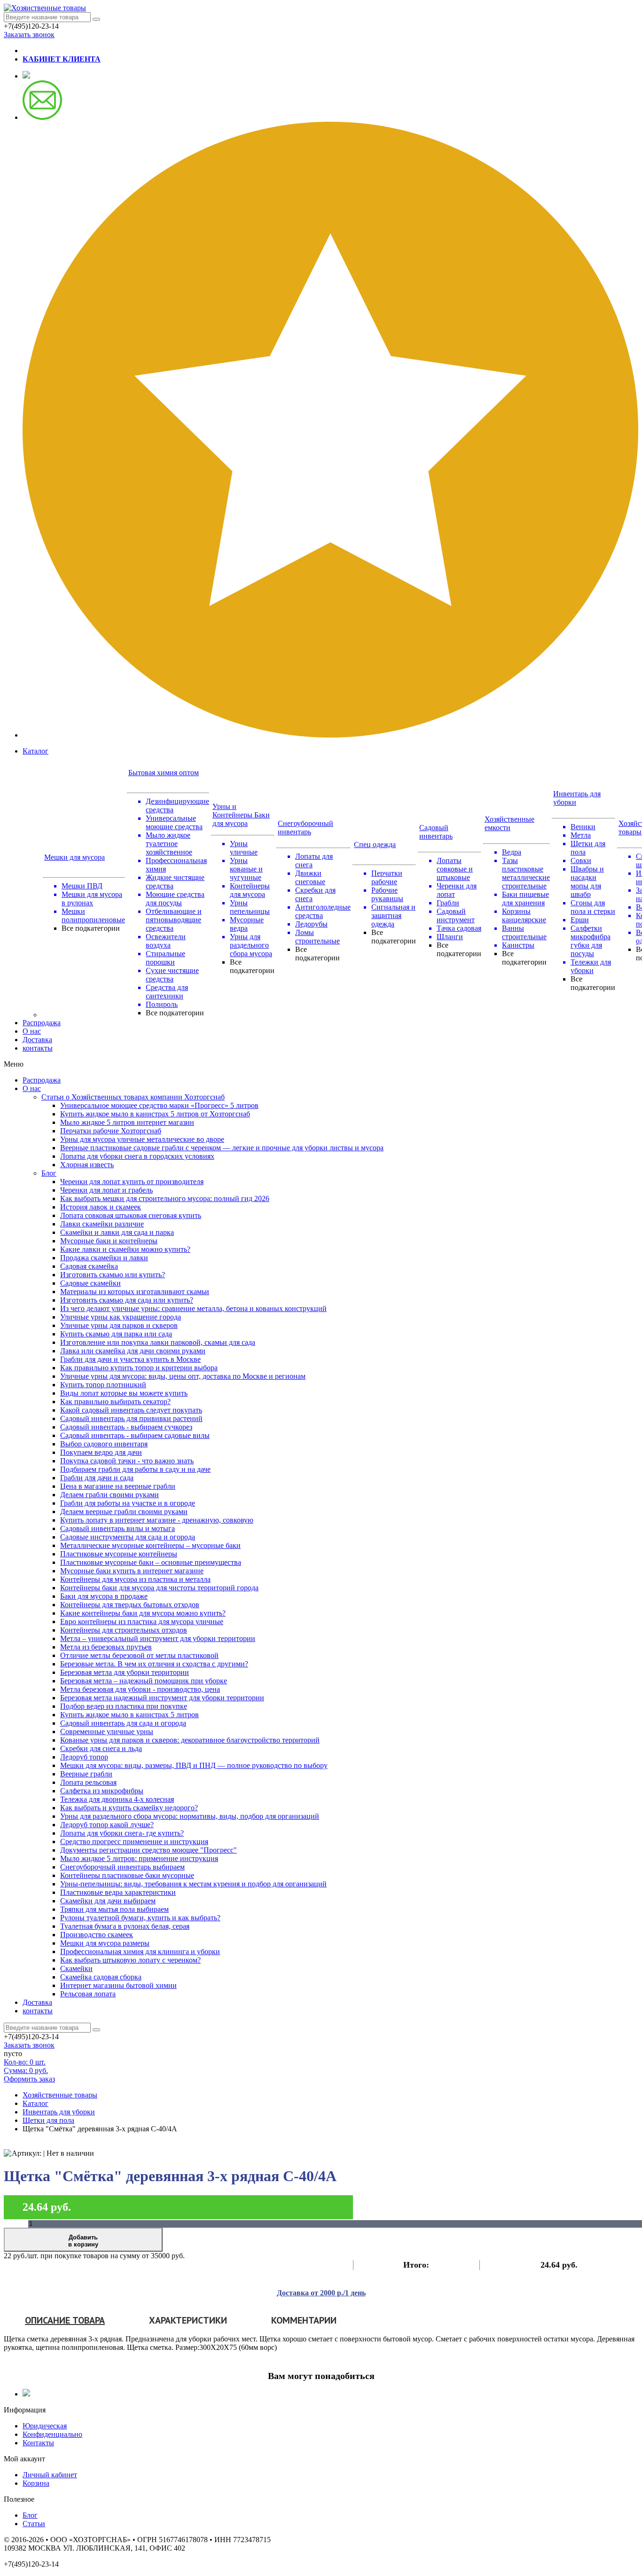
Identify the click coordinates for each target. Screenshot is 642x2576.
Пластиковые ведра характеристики (118, 1892)
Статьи (34, 2524)
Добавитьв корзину (83, 2241)
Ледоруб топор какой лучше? (107, 1825)
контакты (38, 1048)
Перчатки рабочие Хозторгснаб (111, 1131)
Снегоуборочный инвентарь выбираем (122, 1867)
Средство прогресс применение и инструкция (134, 1842)
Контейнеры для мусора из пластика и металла (135, 1579)
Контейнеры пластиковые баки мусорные (127, 1875)
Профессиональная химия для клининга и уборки (140, 1952)
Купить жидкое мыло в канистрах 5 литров (129, 1715)
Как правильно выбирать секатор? (115, 1402)
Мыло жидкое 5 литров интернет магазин (127, 1122)
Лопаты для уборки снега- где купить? (122, 1833)
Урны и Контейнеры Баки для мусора (241, 815)
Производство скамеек (97, 1935)
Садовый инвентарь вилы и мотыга (117, 1528)
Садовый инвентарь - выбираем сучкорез (126, 1427)
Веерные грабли (86, 1774)
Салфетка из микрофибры (102, 1791)
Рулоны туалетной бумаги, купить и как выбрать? (140, 1918)
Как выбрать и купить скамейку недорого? (129, 1808)
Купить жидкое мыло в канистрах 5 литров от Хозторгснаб (155, 1114)
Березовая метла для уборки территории (125, 1672)
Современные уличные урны (107, 1732)
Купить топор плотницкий (103, 1385)
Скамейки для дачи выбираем (108, 1901)
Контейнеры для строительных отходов (124, 1630)
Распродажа (42, 1023)
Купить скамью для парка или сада (116, 1334)
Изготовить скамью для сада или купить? (127, 1300)
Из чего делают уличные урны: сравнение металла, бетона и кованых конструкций (193, 1308)
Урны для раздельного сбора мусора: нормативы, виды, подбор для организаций (190, 1816)
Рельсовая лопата (88, 1994)
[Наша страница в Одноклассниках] (26, 76)
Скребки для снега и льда (101, 1748)
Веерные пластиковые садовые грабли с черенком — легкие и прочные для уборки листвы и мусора (222, 1148)
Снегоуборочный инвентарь (305, 828)
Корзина (36, 2483)
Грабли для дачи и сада (97, 1478)
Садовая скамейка (89, 1266)
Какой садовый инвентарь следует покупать (131, 1410)
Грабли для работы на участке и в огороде (128, 1503)
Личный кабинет (50, 2475)
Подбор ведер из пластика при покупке (124, 1706)
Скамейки (76, 1968)
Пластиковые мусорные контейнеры (119, 1554)
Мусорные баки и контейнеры (109, 1241)
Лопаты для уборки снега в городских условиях (137, 1156)
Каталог (35, 751)
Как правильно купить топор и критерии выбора (139, 1368)
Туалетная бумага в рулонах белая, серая (125, 1926)
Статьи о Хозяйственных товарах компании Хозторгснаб (133, 1097)
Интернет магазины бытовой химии (118, 1985)
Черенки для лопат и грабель (106, 1190)
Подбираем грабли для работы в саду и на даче (135, 1469)
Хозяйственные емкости (509, 823)
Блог (49, 1173)
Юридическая (45, 2426)
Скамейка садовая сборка (101, 1977)
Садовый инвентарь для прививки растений (131, 1418)
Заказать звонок (29, 35)
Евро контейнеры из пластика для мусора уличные (142, 1622)
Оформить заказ (29, 2079)
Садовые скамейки (90, 1283)
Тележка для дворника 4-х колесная (117, 1799)
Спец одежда (375, 844)
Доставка (37, 1040)
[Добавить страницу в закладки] (330, 735)
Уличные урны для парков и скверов (119, 1325)
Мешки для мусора (74, 857)
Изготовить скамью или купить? (113, 1275)
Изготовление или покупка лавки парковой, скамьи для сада (158, 1342)
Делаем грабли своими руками (110, 1495)
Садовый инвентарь (436, 832)
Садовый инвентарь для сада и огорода (123, 1723)
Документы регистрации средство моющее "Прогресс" (149, 1850)
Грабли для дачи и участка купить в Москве (130, 1359)
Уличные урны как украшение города (121, 1317)
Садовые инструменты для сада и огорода (128, 1537)
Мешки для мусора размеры (105, 1943)
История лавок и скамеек (101, 1207)
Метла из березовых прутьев (106, 1647)
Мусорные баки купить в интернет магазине (132, 1571)
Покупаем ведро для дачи (101, 1452)
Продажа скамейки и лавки (104, 1258)
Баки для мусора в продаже (104, 1596)
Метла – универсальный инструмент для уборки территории (158, 1638)
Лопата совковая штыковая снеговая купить (131, 1215)
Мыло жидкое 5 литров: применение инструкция (139, 1858)
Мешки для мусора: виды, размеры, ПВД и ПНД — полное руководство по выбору (194, 1765)
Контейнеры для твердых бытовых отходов (130, 1605)
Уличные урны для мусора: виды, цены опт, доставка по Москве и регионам (183, 1376)
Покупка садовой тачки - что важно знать (127, 1461)
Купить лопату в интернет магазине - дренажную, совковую (157, 1520)
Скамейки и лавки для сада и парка (117, 1232)
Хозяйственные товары (60, 2095)
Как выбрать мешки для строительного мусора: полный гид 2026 (165, 1198)
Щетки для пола (48, 2120)
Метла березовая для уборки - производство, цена (140, 1689)
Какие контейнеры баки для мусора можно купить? (143, 1613)
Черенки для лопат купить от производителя (132, 1182)
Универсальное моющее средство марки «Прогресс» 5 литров (159, 1105)
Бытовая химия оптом (164, 773)
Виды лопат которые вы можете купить (124, 1393)
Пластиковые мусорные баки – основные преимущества (151, 1562)
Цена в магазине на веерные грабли (118, 1486)
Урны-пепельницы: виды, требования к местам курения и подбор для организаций (193, 1884)
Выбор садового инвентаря (104, 1444)
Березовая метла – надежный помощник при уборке (144, 1681)
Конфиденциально (52, 2434)
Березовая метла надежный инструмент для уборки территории (162, 1698)
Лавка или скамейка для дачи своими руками (133, 1351)
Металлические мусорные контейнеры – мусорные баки (150, 1545)
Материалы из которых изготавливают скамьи (135, 1292)
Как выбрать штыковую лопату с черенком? (130, 1960)
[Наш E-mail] (42, 117)
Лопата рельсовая (88, 1782)
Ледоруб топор (84, 1757)
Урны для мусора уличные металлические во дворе (142, 1139)
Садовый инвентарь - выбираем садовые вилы (135, 1435)
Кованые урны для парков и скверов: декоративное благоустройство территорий (190, 1740)
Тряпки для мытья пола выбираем (114, 1909)
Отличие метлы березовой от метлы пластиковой (139, 1655)
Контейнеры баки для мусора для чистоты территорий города (159, 1588)
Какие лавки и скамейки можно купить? (125, 1249)
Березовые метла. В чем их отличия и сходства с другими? (154, 1664)
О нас (32, 1031)
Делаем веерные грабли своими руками (124, 1512)
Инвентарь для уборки (59, 2112)
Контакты (38, 2443)
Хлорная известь (87, 1165)
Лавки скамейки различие (102, 1224)
